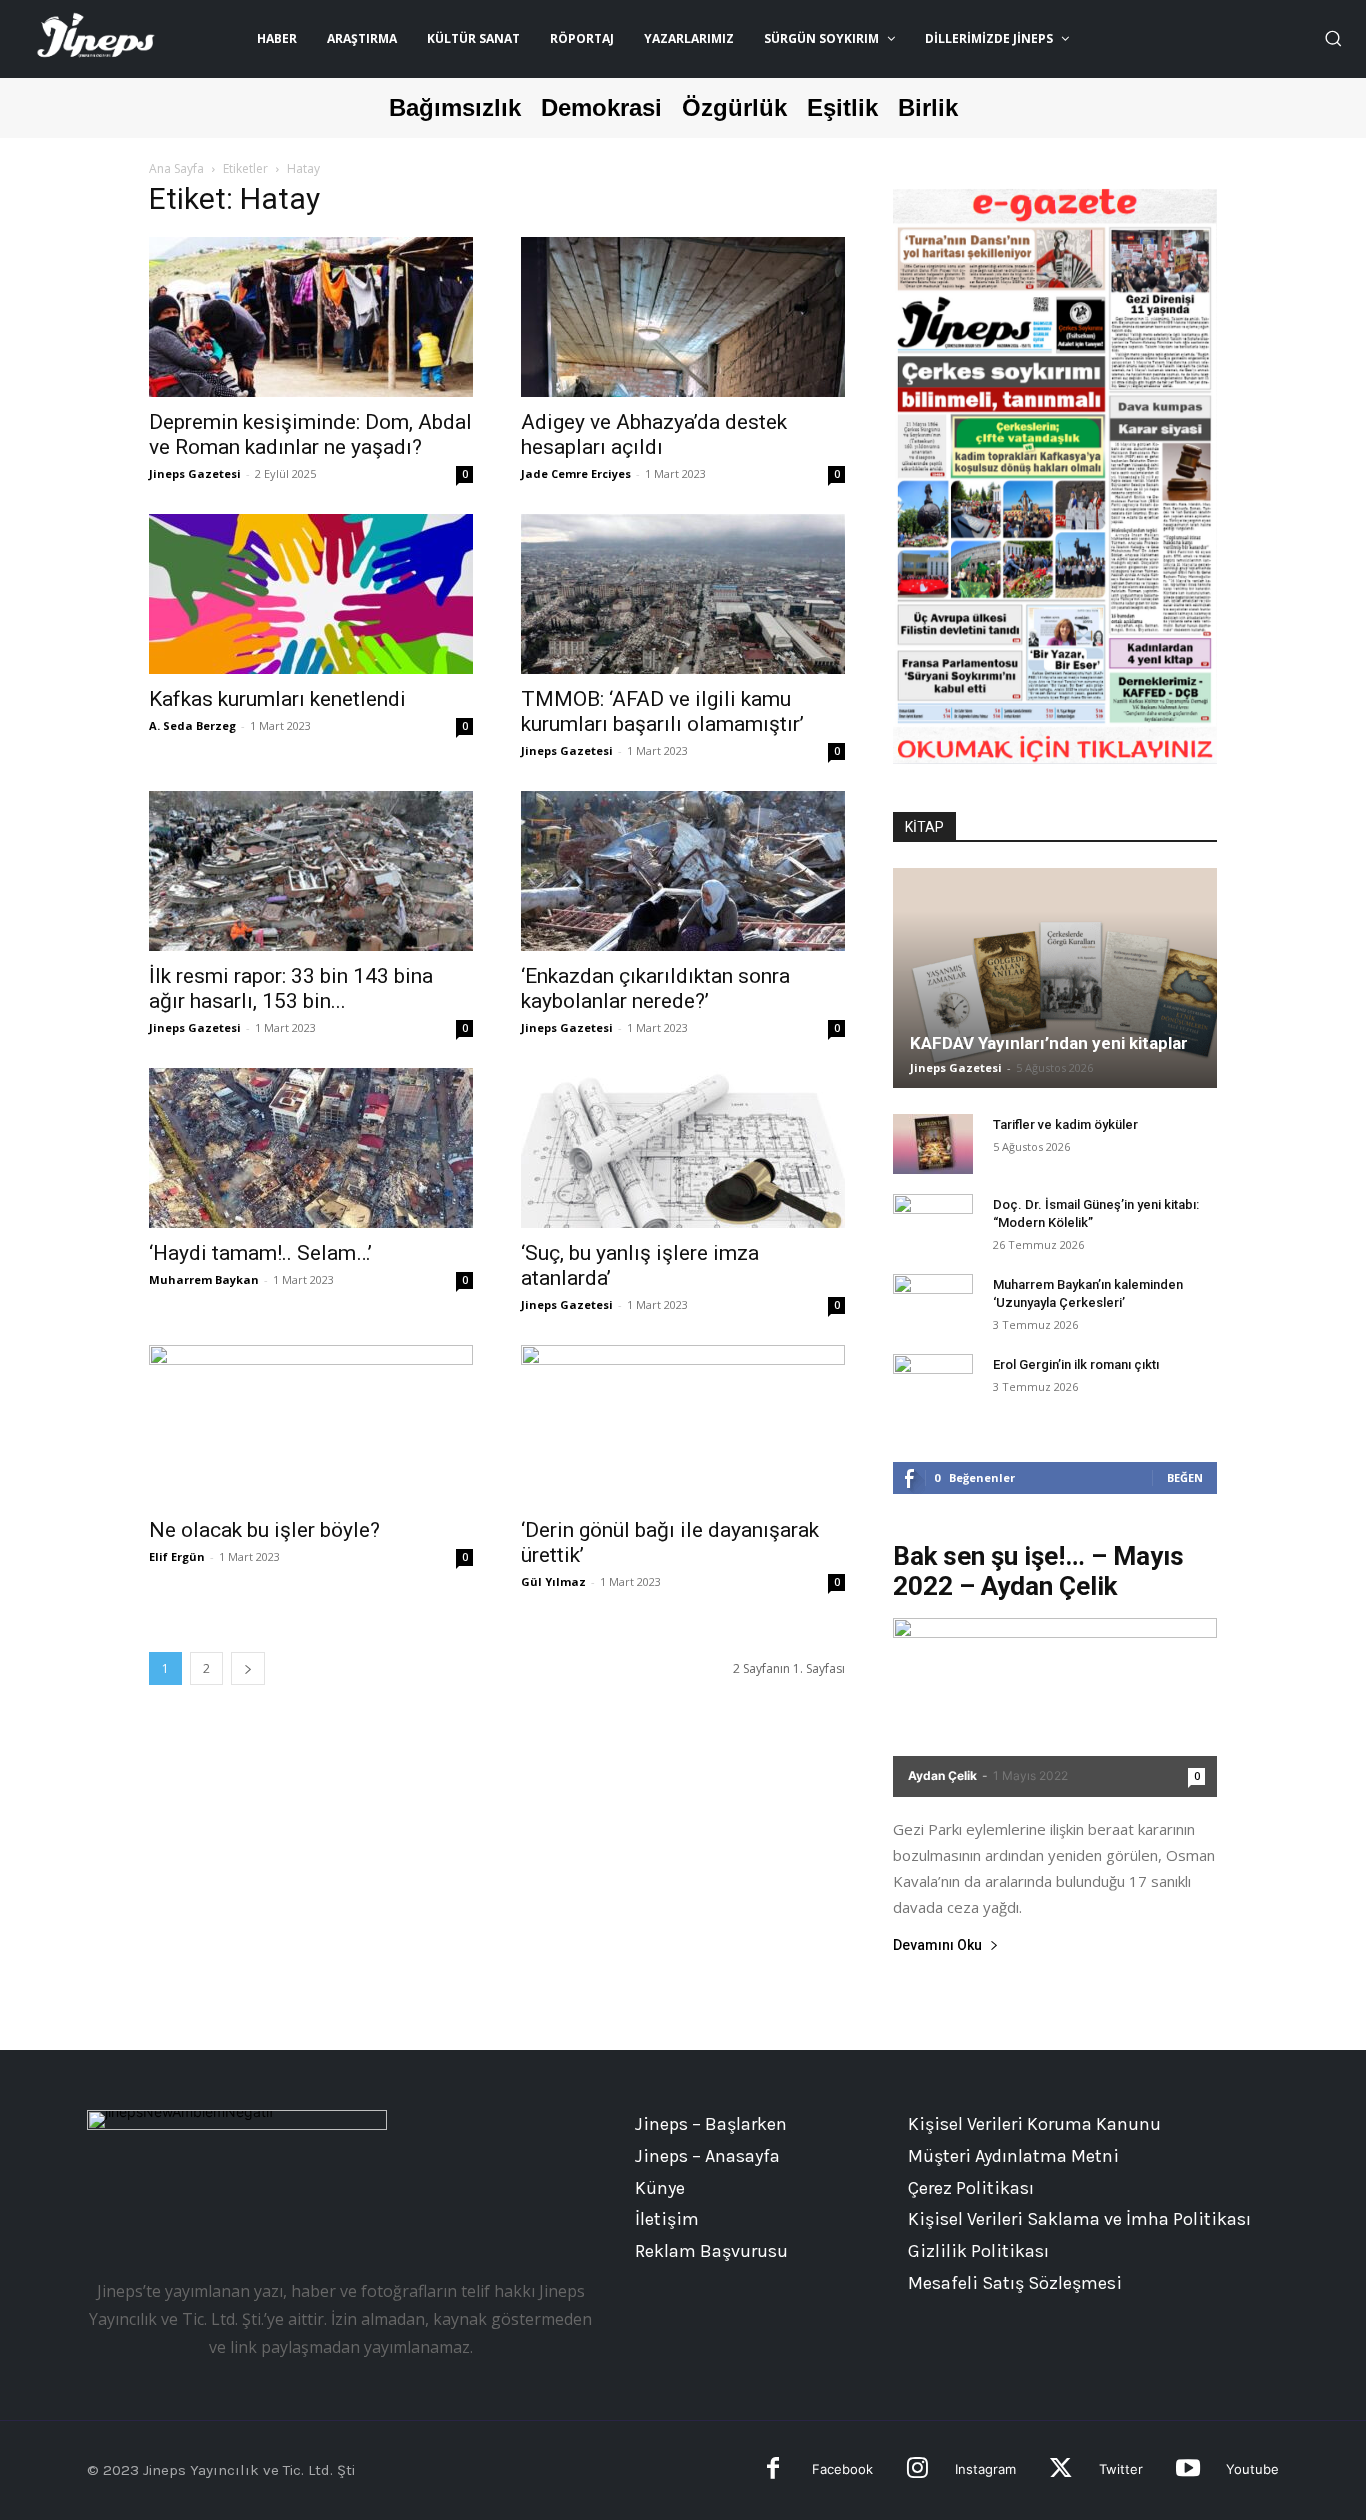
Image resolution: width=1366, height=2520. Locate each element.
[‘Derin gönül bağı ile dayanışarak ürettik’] (683, 1425)
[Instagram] (917, 2470)
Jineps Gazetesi (195, 473)
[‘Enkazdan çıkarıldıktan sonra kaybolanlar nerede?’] (683, 871)
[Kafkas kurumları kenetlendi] (311, 594)
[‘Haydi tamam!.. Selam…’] (311, 1148)
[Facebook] (773, 2470)
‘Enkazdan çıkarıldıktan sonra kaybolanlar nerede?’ (655, 988)
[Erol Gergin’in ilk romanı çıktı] (933, 1384)
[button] (1333, 38)
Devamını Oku (937, 1945)
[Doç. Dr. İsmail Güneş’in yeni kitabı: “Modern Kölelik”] (933, 1224)
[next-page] (248, 1668)
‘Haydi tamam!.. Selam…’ (260, 1253)
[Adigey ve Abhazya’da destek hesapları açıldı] (683, 317)
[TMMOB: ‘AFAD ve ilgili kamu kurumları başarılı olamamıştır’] (683, 594)
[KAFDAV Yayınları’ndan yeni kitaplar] (1055, 978)
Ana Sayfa (176, 168)
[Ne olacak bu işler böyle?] (311, 1425)
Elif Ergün (177, 1556)
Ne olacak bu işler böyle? (264, 1530)
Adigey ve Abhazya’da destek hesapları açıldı (654, 434)
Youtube (1252, 2469)
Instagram (985, 2469)
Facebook (842, 2469)
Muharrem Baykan (204, 1279)
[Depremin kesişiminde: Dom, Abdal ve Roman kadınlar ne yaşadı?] (311, 317)
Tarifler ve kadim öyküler (1065, 1124)
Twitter (1121, 2469)
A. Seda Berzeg (192, 725)
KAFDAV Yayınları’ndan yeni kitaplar (1049, 1043)
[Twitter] (1060, 2470)
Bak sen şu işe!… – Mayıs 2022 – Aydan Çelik (1038, 1571)
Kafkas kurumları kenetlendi (277, 699)
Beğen (1185, 1477)
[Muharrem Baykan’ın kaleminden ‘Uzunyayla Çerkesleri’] (933, 1304)
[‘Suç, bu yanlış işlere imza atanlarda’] (683, 1148)
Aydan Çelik (942, 1775)
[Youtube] (1187, 2470)
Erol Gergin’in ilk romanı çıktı (1076, 1364)
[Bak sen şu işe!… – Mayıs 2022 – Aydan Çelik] (1055, 1707)
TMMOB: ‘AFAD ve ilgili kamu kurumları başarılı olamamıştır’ (662, 711)
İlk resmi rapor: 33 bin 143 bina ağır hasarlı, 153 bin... (291, 988)
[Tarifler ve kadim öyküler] (933, 1144)
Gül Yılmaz (553, 1581)
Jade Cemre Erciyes (576, 473)
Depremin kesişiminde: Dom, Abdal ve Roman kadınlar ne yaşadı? (310, 434)
